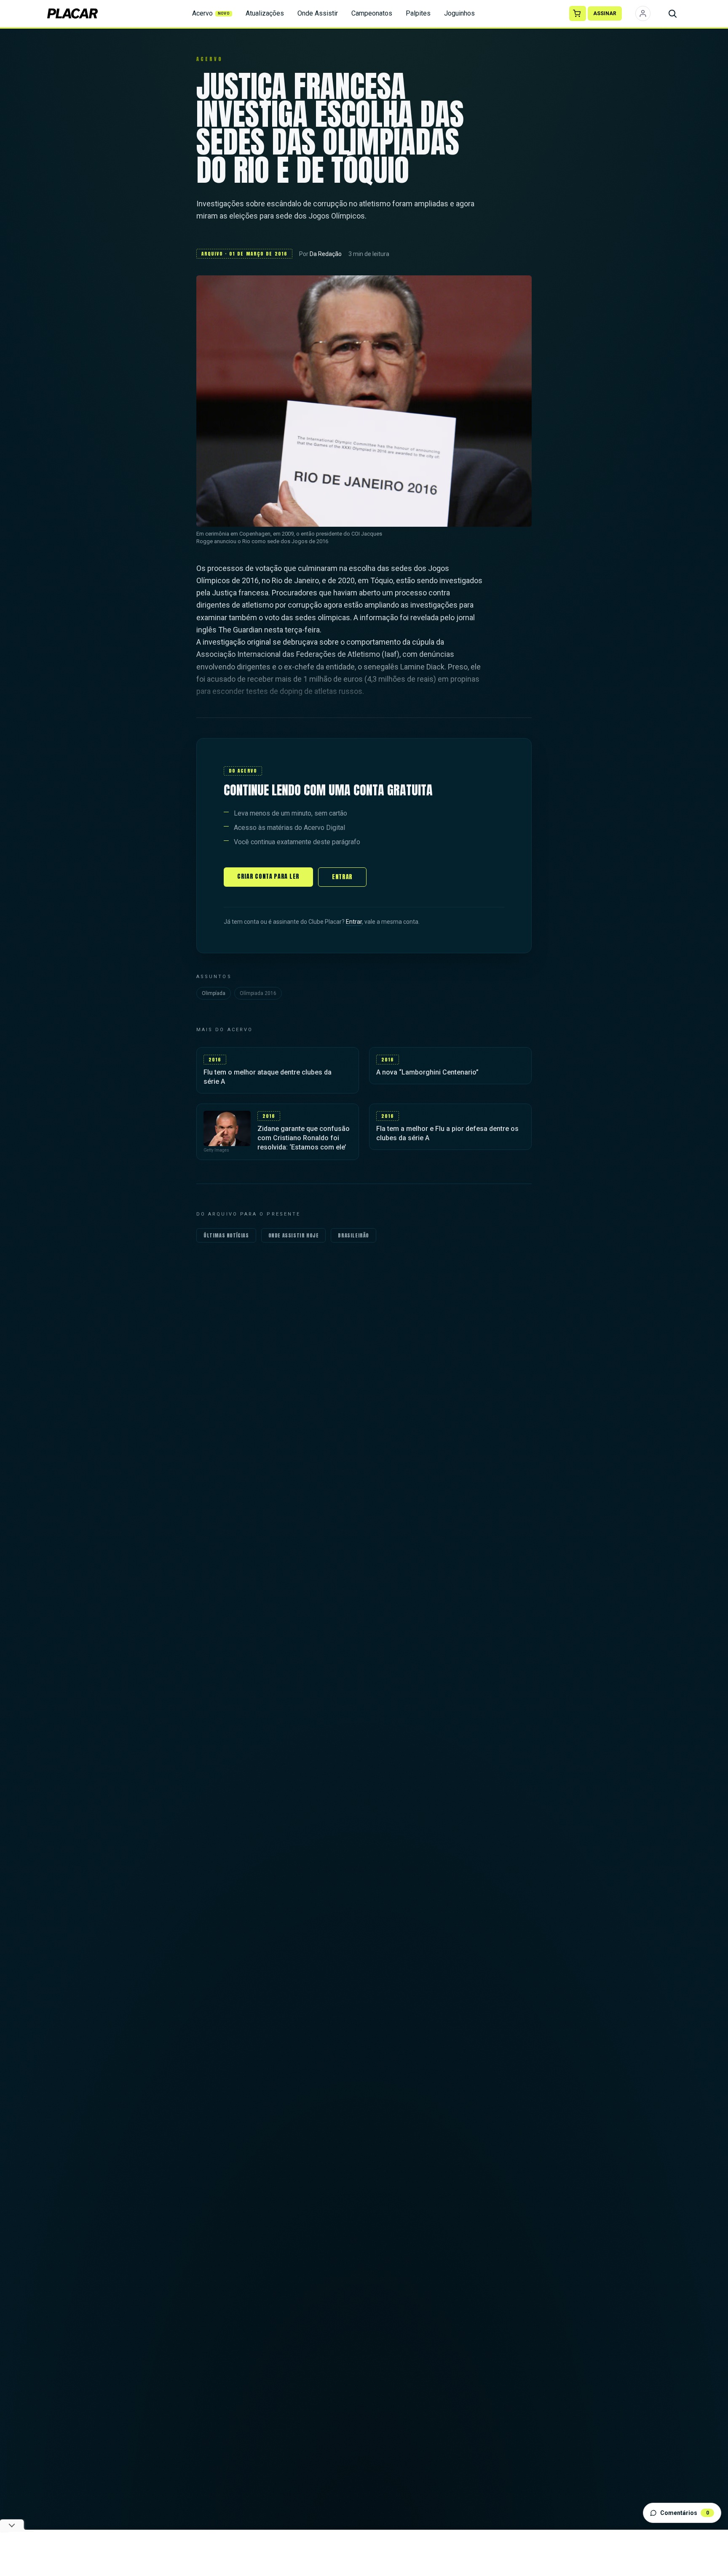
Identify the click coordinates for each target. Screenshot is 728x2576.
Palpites (418, 13)
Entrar (342, 877)
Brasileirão (353, 1235)
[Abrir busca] (672, 13)
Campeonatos (372, 13)
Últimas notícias (226, 1235)
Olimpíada (214, 993)
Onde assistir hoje (294, 1235)
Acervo (211, 13)
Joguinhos (459, 13)
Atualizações (265, 13)
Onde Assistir (318, 13)
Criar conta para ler (268, 876)
